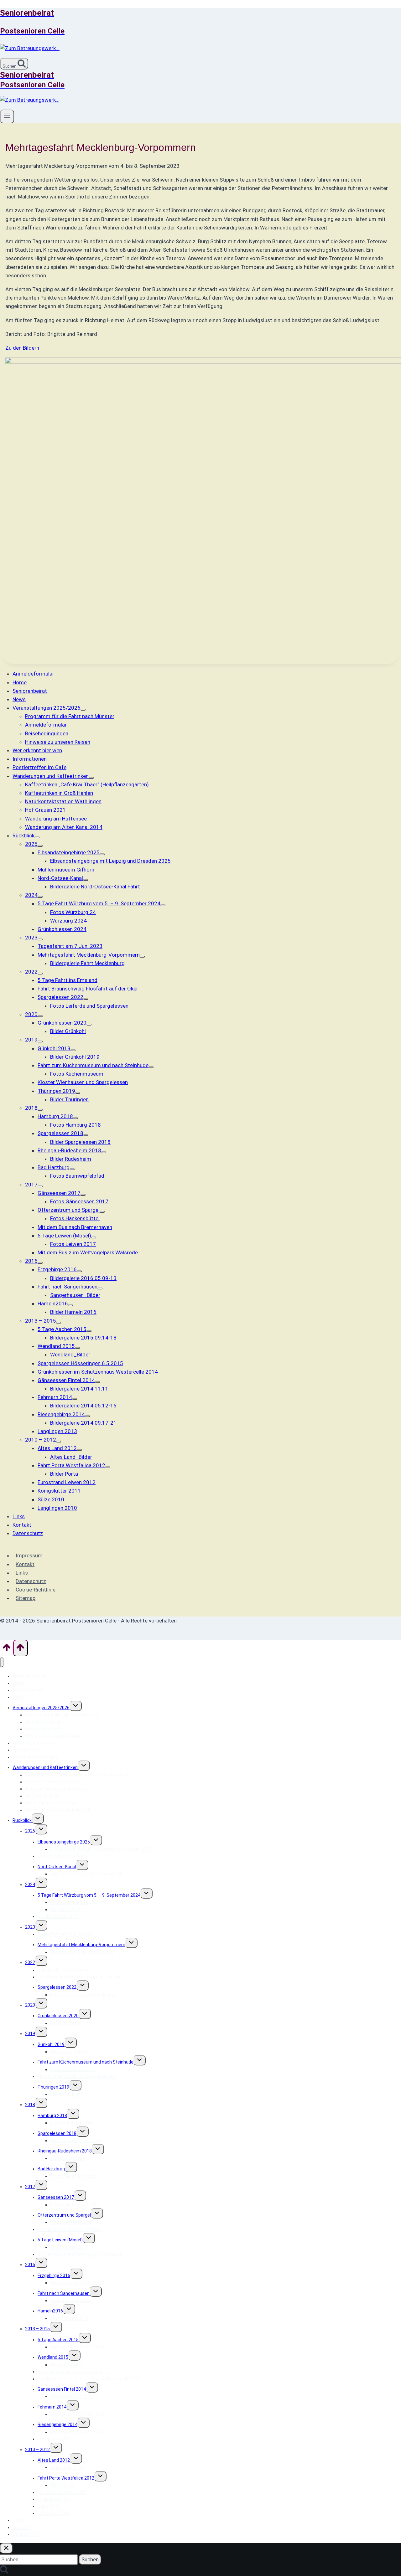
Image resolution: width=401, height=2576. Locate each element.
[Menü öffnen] (7, 116)
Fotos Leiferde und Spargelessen (83, 1995)
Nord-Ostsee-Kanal (57, 1867)
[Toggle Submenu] (83, 710)
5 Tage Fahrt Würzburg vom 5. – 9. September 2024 (89, 1895)
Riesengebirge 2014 (57, 2424)
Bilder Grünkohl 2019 (70, 2052)
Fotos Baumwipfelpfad (73, 2176)
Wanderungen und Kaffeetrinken (45, 1767)
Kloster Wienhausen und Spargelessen (76, 2076)
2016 (30, 2265)
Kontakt (25, 1564)
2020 (30, 2005)
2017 (30, 2187)
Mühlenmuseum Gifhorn (62, 1856)
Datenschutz (31, 1581)
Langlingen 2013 (54, 2439)
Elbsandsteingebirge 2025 (64, 1842)
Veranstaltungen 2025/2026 (41, 1708)
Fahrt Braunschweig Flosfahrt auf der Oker (80, 1977)
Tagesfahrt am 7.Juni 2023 (65, 1934)
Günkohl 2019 (51, 2044)
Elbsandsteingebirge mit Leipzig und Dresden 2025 (101, 1849)
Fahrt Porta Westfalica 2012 (66, 2478)
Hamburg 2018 (52, 2116)
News (18, 1697)
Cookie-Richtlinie (36, 1590)
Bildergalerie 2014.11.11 (74, 2396)
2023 (30, 1927)
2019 (30, 2034)
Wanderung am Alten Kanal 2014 (57, 1810)
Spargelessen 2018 (57, 2133)
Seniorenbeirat (27, 1690)
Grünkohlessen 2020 (58, 2016)
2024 (30, 1884)
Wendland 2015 (53, 2357)
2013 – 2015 (37, 2329)
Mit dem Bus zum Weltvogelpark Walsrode (80, 2254)
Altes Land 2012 (54, 2460)
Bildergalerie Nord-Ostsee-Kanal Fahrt (88, 1874)
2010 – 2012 (37, 2450)
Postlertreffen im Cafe (36, 1757)
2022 (30, 1962)
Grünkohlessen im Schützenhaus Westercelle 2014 (89, 2379)
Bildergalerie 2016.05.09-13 (77, 2283)
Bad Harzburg (51, 2169)
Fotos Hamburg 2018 (71, 2123)
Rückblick (22, 1820)
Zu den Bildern (22, 348)
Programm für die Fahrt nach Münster (63, 1715)
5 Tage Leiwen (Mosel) (60, 2240)
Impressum (29, 1555)
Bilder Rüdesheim (68, 2158)
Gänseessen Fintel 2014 (62, 2389)
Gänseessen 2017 (56, 2197)
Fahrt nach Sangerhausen (64, 2293)
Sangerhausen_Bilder (72, 2301)
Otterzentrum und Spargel (64, 2215)
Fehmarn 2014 (52, 2407)
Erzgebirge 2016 (54, 2275)
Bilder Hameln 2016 (69, 2318)
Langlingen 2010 (54, 2513)
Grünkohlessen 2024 (58, 1916)
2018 (30, 2105)
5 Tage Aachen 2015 (58, 2340)
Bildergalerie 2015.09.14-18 (77, 2347)
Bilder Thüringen (67, 2094)
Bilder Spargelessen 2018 (76, 2141)
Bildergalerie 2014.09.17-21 (77, 2432)
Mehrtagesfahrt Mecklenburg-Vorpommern (81, 1945)
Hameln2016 (50, 2311)
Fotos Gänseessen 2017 (75, 2205)
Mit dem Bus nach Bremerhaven (70, 2229)
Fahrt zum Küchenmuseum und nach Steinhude (86, 2062)
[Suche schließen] (6, 2548)
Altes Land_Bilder (68, 2467)
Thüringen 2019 (53, 2087)
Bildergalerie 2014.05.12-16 (77, 2414)
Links (22, 1573)
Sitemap (26, 1598)
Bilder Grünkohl (65, 2023)
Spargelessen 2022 (57, 1987)
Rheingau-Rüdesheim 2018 (65, 2151)
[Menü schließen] (2, 1662)
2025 (30, 1831)
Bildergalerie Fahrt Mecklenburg (82, 1952)
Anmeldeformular (30, 1676)
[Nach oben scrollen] (7, 1649)
